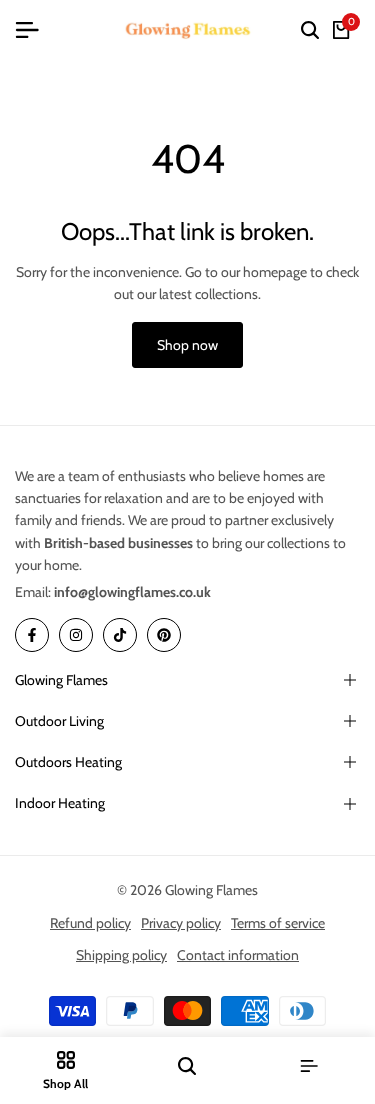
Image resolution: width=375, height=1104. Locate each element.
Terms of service (278, 923)
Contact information (238, 955)
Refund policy (90, 923)
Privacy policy (181, 923)
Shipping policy (121, 955)
